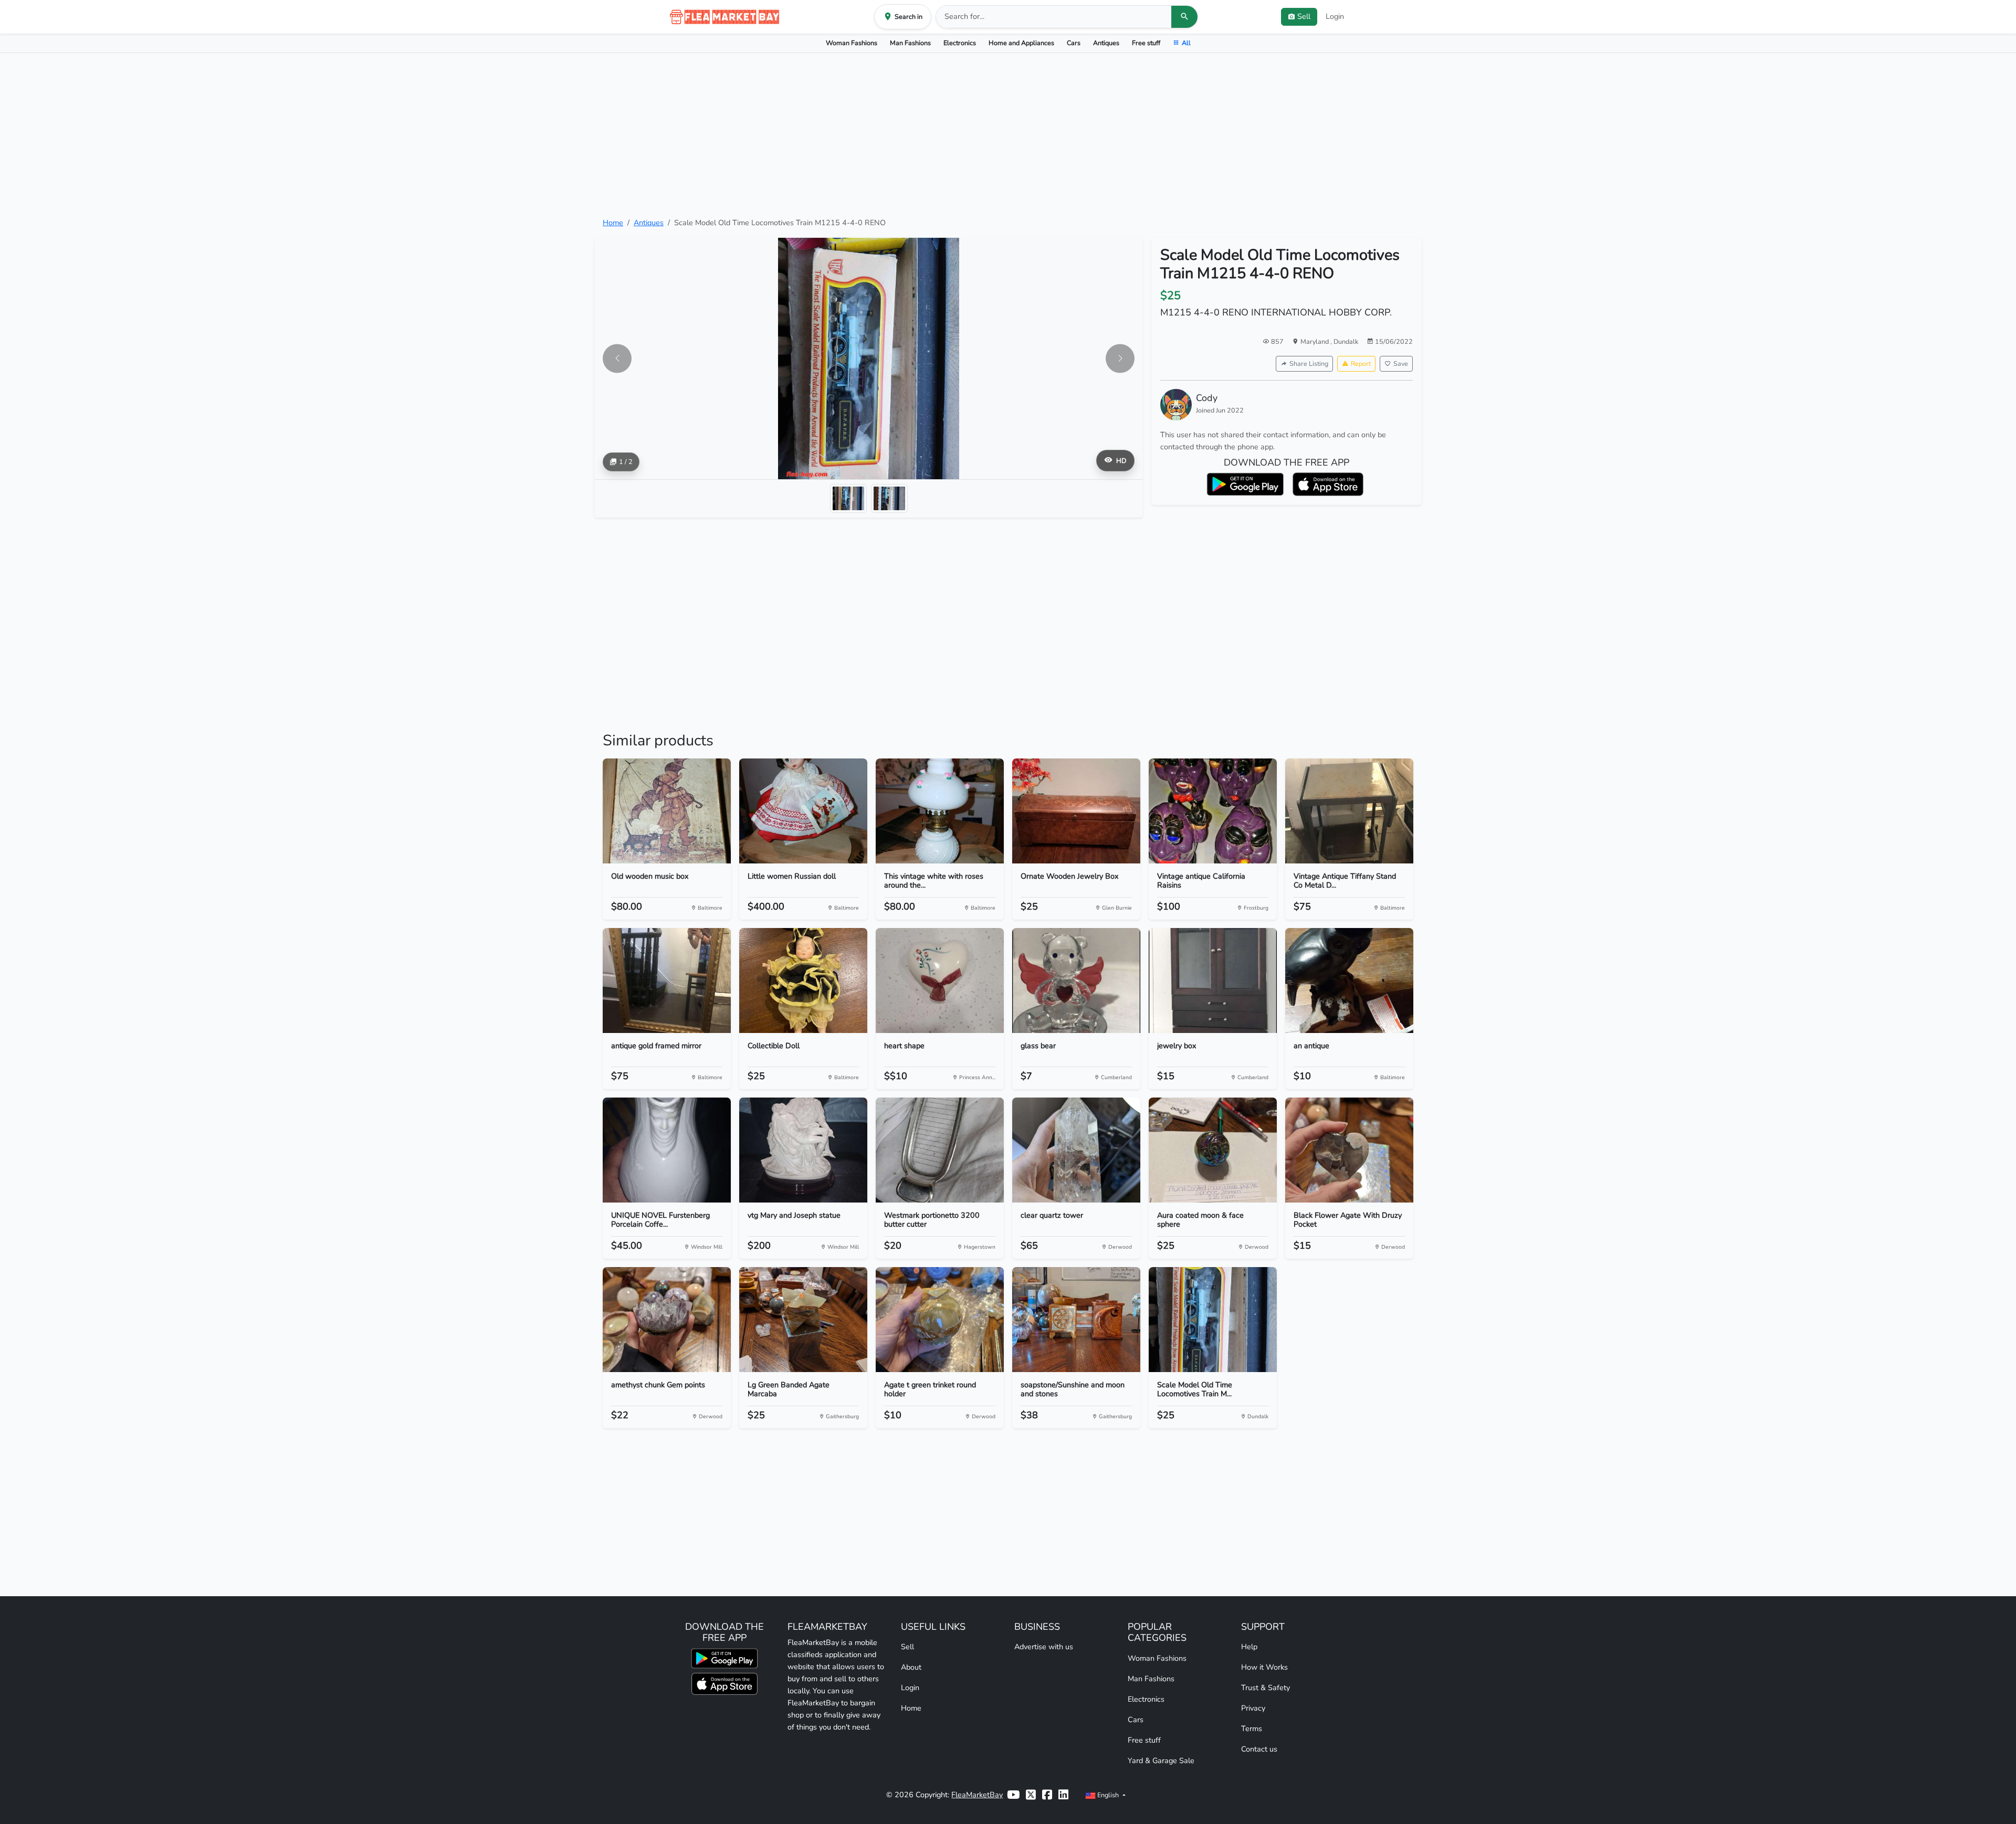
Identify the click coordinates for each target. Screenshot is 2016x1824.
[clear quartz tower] (1076, 1150)
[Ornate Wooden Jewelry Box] (1076, 811)
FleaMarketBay (977, 1795)
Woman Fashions (852, 43)
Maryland (1315, 341)
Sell (907, 1647)
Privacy (1253, 1708)
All (1186, 43)
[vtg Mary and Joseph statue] (803, 1150)
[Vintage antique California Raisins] (1213, 811)
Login (1335, 16)
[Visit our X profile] (1031, 1795)
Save (1401, 363)
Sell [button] (1304, 16)
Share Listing (1309, 363)
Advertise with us (1044, 1647)
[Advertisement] (1008, 135)
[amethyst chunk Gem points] (667, 1320)
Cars (1074, 43)
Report (1361, 363)
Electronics (960, 43)
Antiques (1106, 43)
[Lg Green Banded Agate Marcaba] (803, 1320)
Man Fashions (910, 43)
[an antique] (1349, 980)
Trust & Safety (1266, 1688)
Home (613, 223)
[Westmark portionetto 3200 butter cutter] (940, 1150)
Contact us (1259, 1749)
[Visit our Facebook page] (1047, 1795)
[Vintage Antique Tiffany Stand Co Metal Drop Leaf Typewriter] (1349, 811)
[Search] (1184, 17)
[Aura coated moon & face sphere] (1213, 1150)
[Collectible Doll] (803, 980)
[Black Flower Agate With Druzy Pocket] (1349, 1150)
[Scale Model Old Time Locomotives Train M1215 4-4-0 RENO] (1213, 1320)
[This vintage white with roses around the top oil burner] (940, 811)
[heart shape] (940, 980)
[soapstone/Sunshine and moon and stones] (1076, 1320)
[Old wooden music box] (667, 811)
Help (1249, 1647)
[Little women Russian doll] (803, 811)
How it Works (1264, 1667)
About (911, 1667)
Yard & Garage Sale (1161, 1760)
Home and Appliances (1021, 43)
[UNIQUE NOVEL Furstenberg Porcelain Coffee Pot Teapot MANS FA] (667, 1150)
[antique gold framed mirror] (667, 980)
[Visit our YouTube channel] (1013, 1795)
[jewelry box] (1213, 980)
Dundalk (1346, 341)
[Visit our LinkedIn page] (1063, 1795)
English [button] (1108, 1795)
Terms (1252, 1728)
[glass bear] (1076, 980)
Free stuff (1146, 43)
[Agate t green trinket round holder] (940, 1320)
